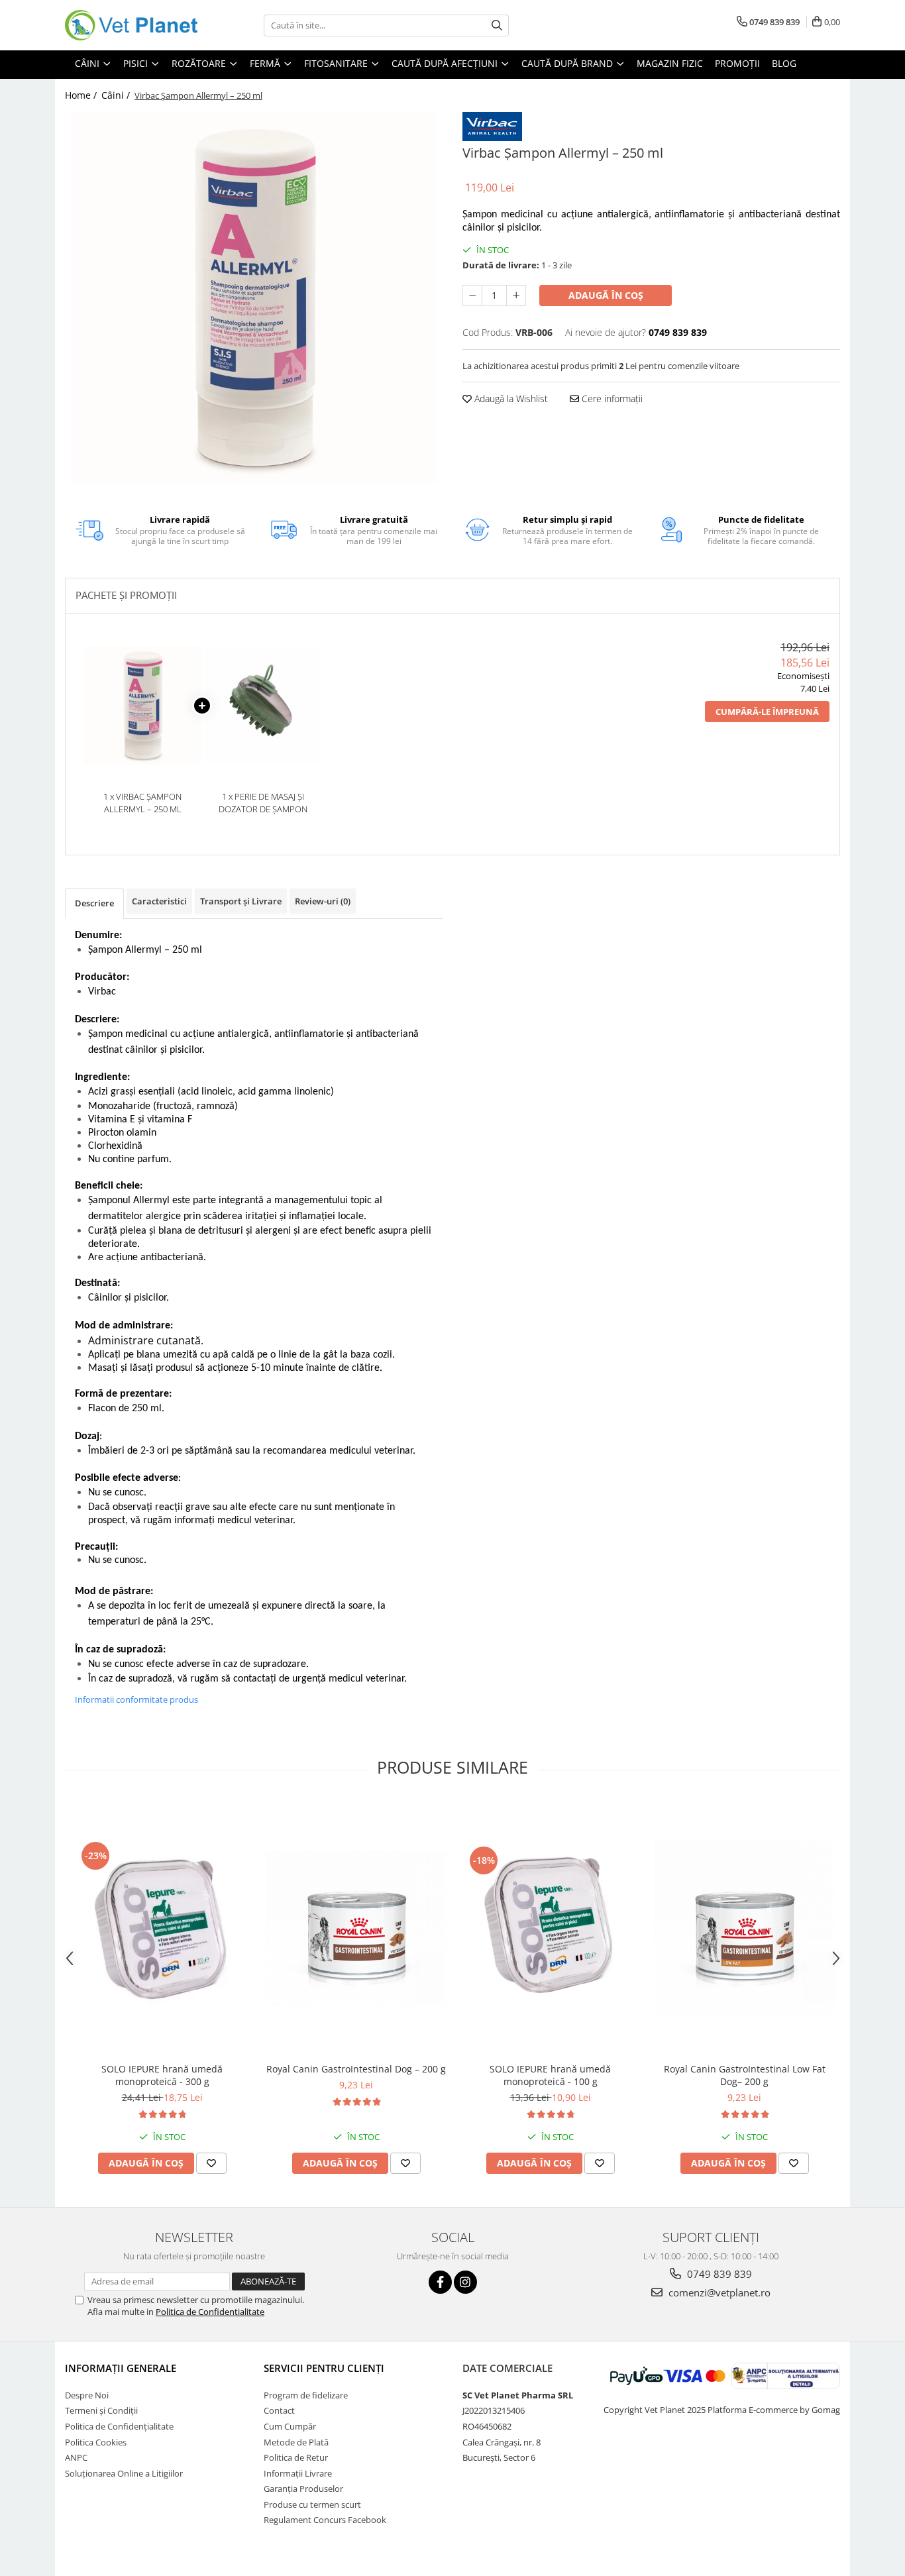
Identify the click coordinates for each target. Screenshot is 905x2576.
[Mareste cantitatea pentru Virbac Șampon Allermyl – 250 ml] (516, 295)
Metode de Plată (296, 2442)
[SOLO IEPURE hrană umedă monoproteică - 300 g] (162, 1928)
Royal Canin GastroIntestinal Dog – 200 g (356, 2069)
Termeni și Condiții (101, 2410)
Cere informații (611, 399)
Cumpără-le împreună (767, 712)
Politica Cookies (96, 2442)
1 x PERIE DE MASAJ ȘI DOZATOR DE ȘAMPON (263, 803)
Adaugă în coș (606, 295)
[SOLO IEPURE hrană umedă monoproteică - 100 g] (550, 1928)
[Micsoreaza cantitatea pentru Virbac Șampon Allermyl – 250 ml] (472, 295)
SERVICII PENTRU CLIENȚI (324, 2368)
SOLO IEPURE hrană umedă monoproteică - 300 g (162, 2075)
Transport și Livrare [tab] (241, 901)
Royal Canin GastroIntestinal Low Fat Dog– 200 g (745, 2075)
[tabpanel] (254, 297)
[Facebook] (440, 2282)
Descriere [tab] (94, 903)
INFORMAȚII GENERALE (121, 2368)
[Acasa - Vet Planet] (131, 25)
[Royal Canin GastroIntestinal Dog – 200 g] (356, 1928)
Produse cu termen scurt (312, 2504)
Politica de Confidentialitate (210, 2312)
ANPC (76, 2457)
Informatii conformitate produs (136, 1699)
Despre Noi (87, 2395)
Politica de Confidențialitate (119, 2426)
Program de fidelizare (306, 2395)
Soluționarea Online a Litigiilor (124, 2473)
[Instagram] (465, 2282)
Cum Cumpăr (290, 2426)
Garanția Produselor (303, 2489)
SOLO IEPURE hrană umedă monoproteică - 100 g (550, 2075)
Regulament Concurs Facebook (325, 2520)
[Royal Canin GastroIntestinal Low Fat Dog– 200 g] (744, 1929)
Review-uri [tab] (323, 901)
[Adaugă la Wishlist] (211, 2163)
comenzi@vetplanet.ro (718, 2292)
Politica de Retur (296, 2457)
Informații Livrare (298, 2473)
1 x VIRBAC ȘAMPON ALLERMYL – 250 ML (142, 803)
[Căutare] (497, 26)
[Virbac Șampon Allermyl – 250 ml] (254, 297)
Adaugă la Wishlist (510, 399)
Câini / (117, 95)
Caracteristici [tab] (159, 901)
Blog (784, 63)
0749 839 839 (718, 2274)
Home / (82, 95)
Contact (279, 2410)
